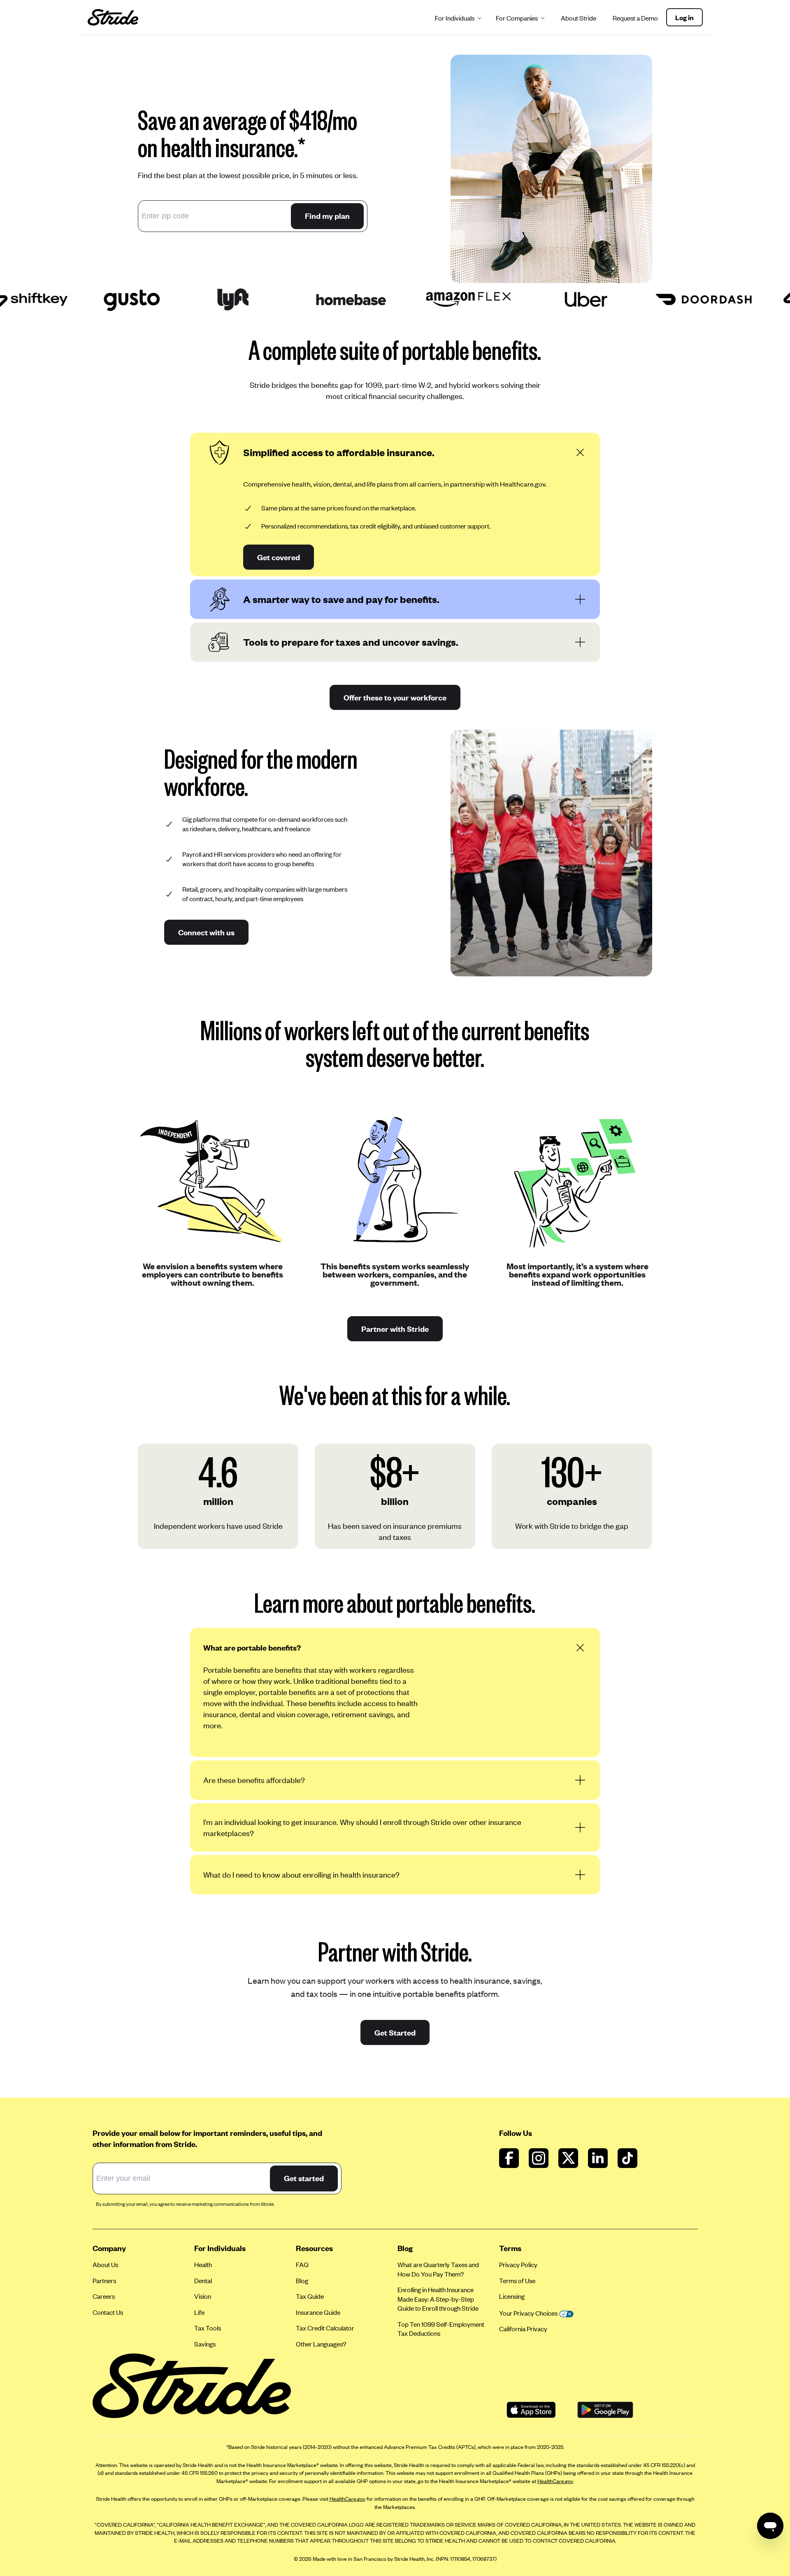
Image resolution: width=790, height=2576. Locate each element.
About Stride (579, 18)
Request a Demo (635, 18)
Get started (304, 2178)
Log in (684, 17)
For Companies (517, 18)
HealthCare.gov (555, 2481)
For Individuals (455, 18)
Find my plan (327, 216)
